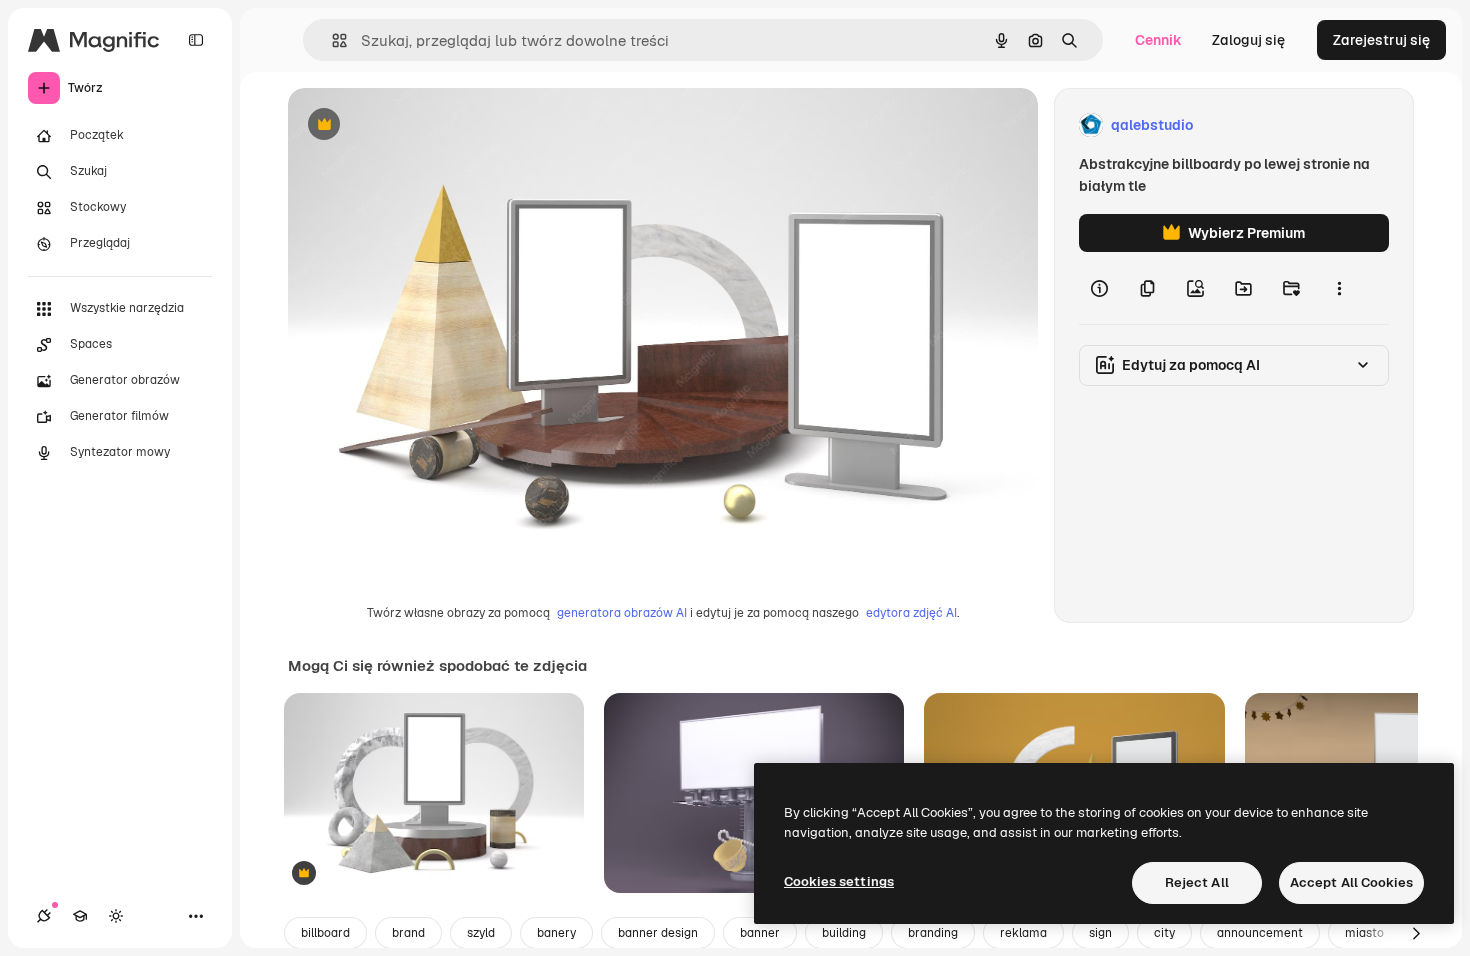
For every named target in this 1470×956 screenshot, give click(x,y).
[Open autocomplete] (331, 40)
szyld (481, 933)
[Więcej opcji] (1339, 288)
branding (933, 933)
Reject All (1197, 882)
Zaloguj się (1248, 40)
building (844, 933)
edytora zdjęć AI (911, 613)
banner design (658, 933)
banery (556, 933)
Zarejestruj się (1381, 40)
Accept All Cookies (1351, 882)
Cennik (1158, 40)
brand (408, 933)
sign (1100, 933)
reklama (1023, 933)
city (1164, 933)
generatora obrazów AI (622, 613)
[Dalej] (1416, 933)
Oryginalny (426, 125)
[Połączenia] (44, 916)
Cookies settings (839, 881)
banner (760, 933)
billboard (325, 933)
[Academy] (80, 916)
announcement (1260, 933)
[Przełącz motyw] (116, 916)
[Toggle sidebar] (196, 40)
